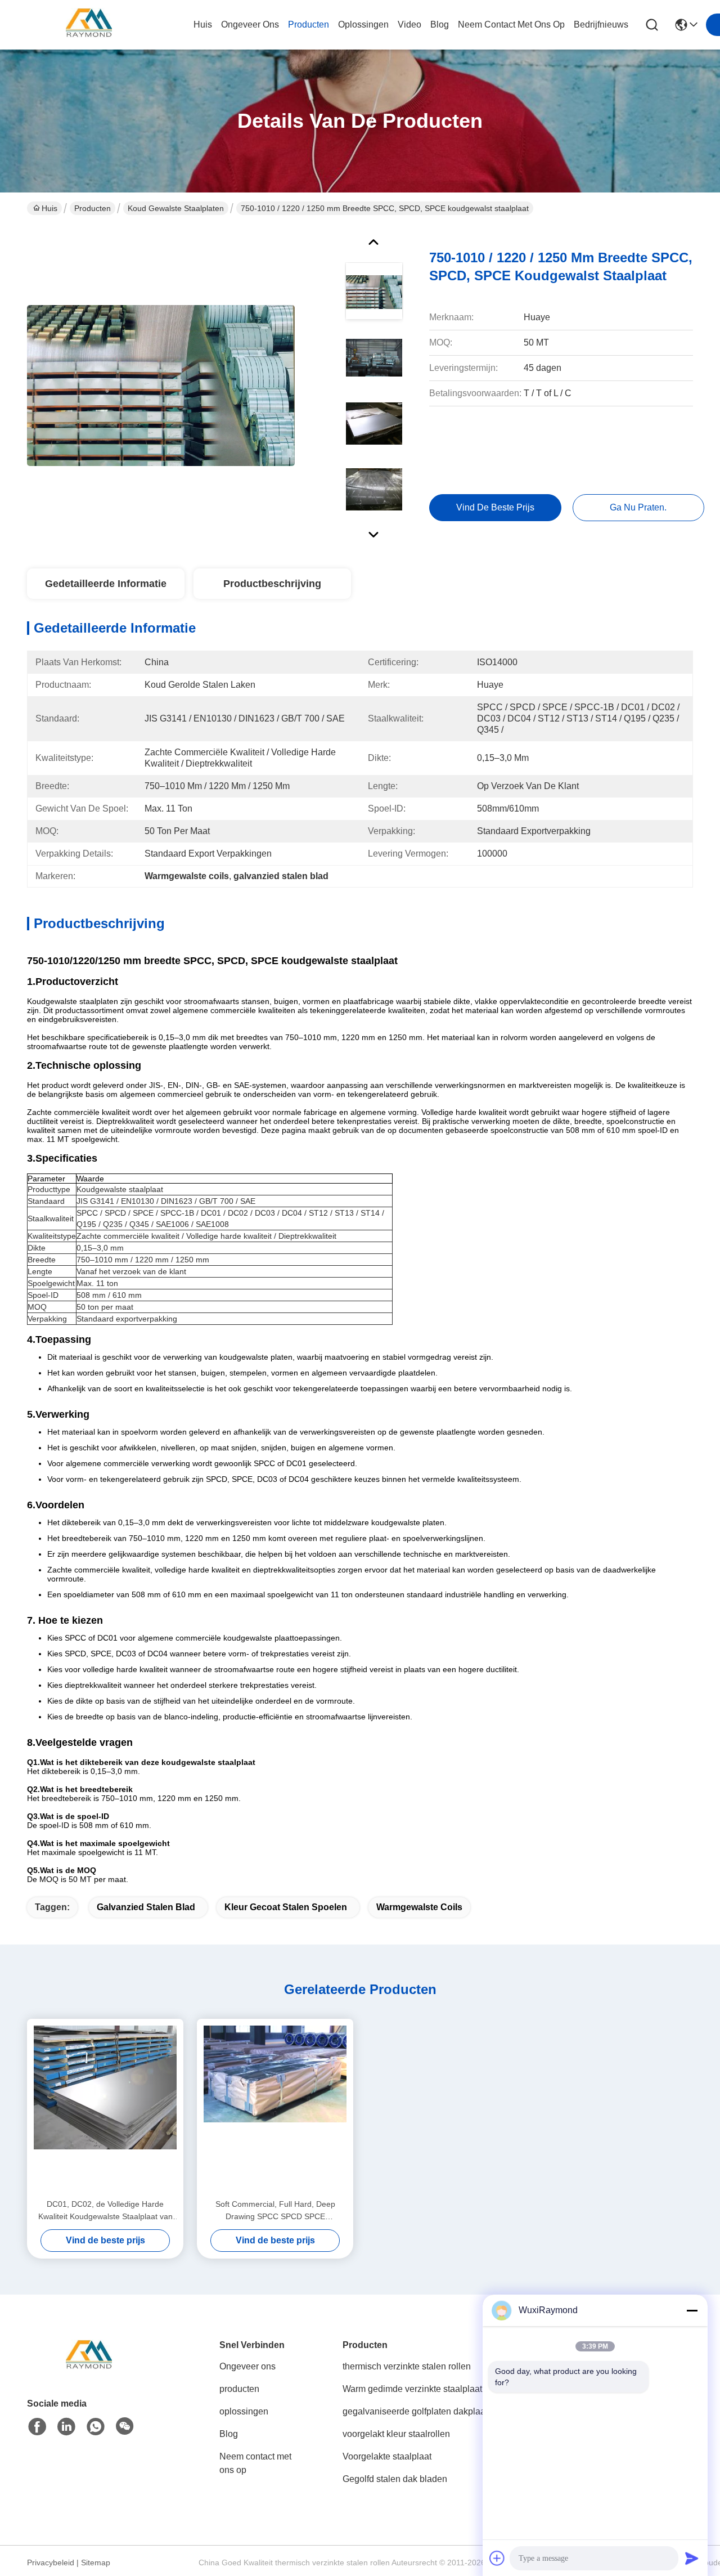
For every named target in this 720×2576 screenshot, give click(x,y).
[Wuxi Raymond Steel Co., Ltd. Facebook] (37, 2427)
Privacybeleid (51, 2562)
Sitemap (96, 2562)
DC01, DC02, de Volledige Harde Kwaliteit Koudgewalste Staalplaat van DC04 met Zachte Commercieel (105, 2211)
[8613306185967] (96, 2427)
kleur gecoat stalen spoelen (286, 1907)
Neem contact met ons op (255, 2463)
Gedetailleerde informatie (106, 584)
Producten (93, 208)
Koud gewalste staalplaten (176, 208)
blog (440, 24)
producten (309, 24)
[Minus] (692, 2310)
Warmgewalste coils (419, 1907)
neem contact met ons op (511, 24)
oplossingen (363, 24)
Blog (229, 2434)
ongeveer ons (250, 24)
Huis (203, 24)
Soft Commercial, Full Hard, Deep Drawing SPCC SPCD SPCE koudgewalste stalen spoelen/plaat (275, 2211)
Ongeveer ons (247, 2366)
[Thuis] (89, 2370)
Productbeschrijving (272, 584)
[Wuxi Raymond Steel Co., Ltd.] (89, 25)
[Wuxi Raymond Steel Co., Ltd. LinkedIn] (66, 2427)
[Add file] (497, 2558)
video (409, 24)
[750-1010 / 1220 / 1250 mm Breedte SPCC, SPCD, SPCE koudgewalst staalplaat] (161, 385)
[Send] (692, 2558)
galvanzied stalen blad (146, 1907)
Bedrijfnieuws (601, 24)
